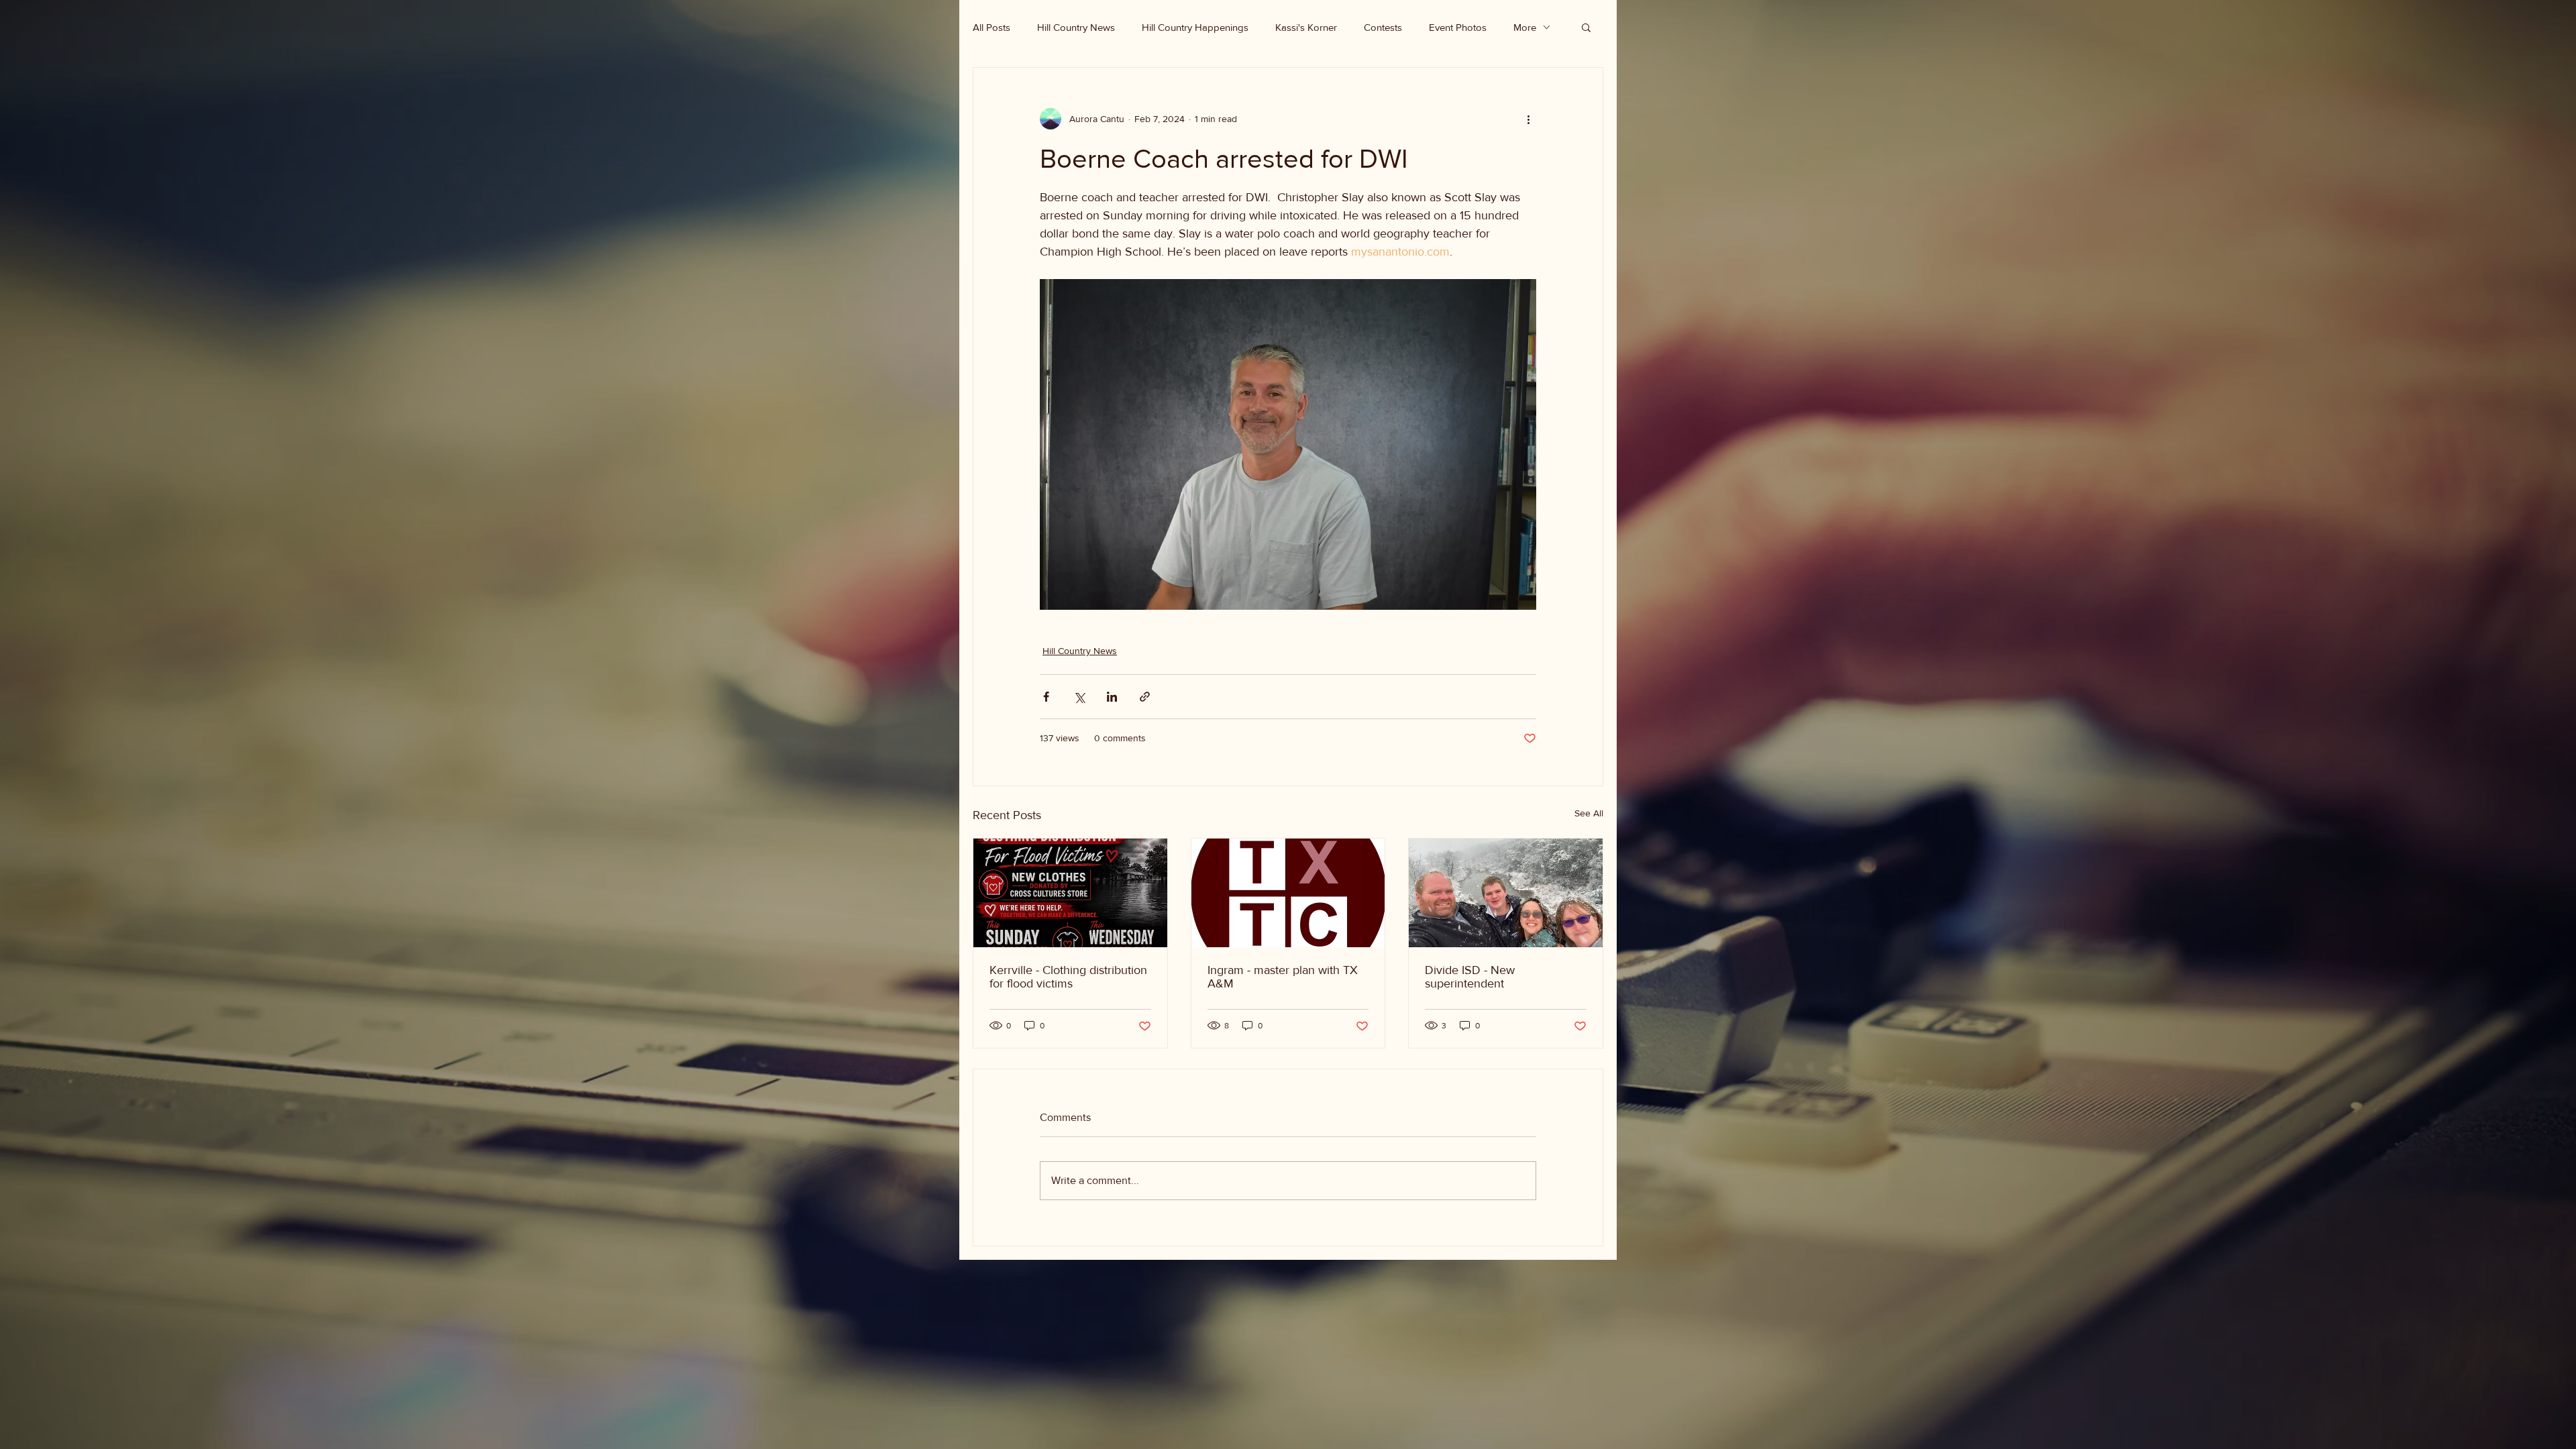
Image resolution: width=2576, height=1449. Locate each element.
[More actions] (1528, 119)
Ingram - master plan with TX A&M (1283, 977)
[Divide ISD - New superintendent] (1506, 893)
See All (1589, 813)
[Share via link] (1145, 697)
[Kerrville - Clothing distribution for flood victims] (1070, 893)
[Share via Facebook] (1046, 697)
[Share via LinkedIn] (1112, 697)
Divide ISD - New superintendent (1470, 977)
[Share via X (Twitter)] (1079, 697)
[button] (1586, 27)
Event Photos (1458, 27)
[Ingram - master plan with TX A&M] (1288, 893)
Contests (1383, 27)
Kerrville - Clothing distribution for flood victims (1068, 977)
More (1525, 27)
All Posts (991, 27)
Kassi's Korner (1306, 27)
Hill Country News (1076, 27)
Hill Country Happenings (1195, 27)
